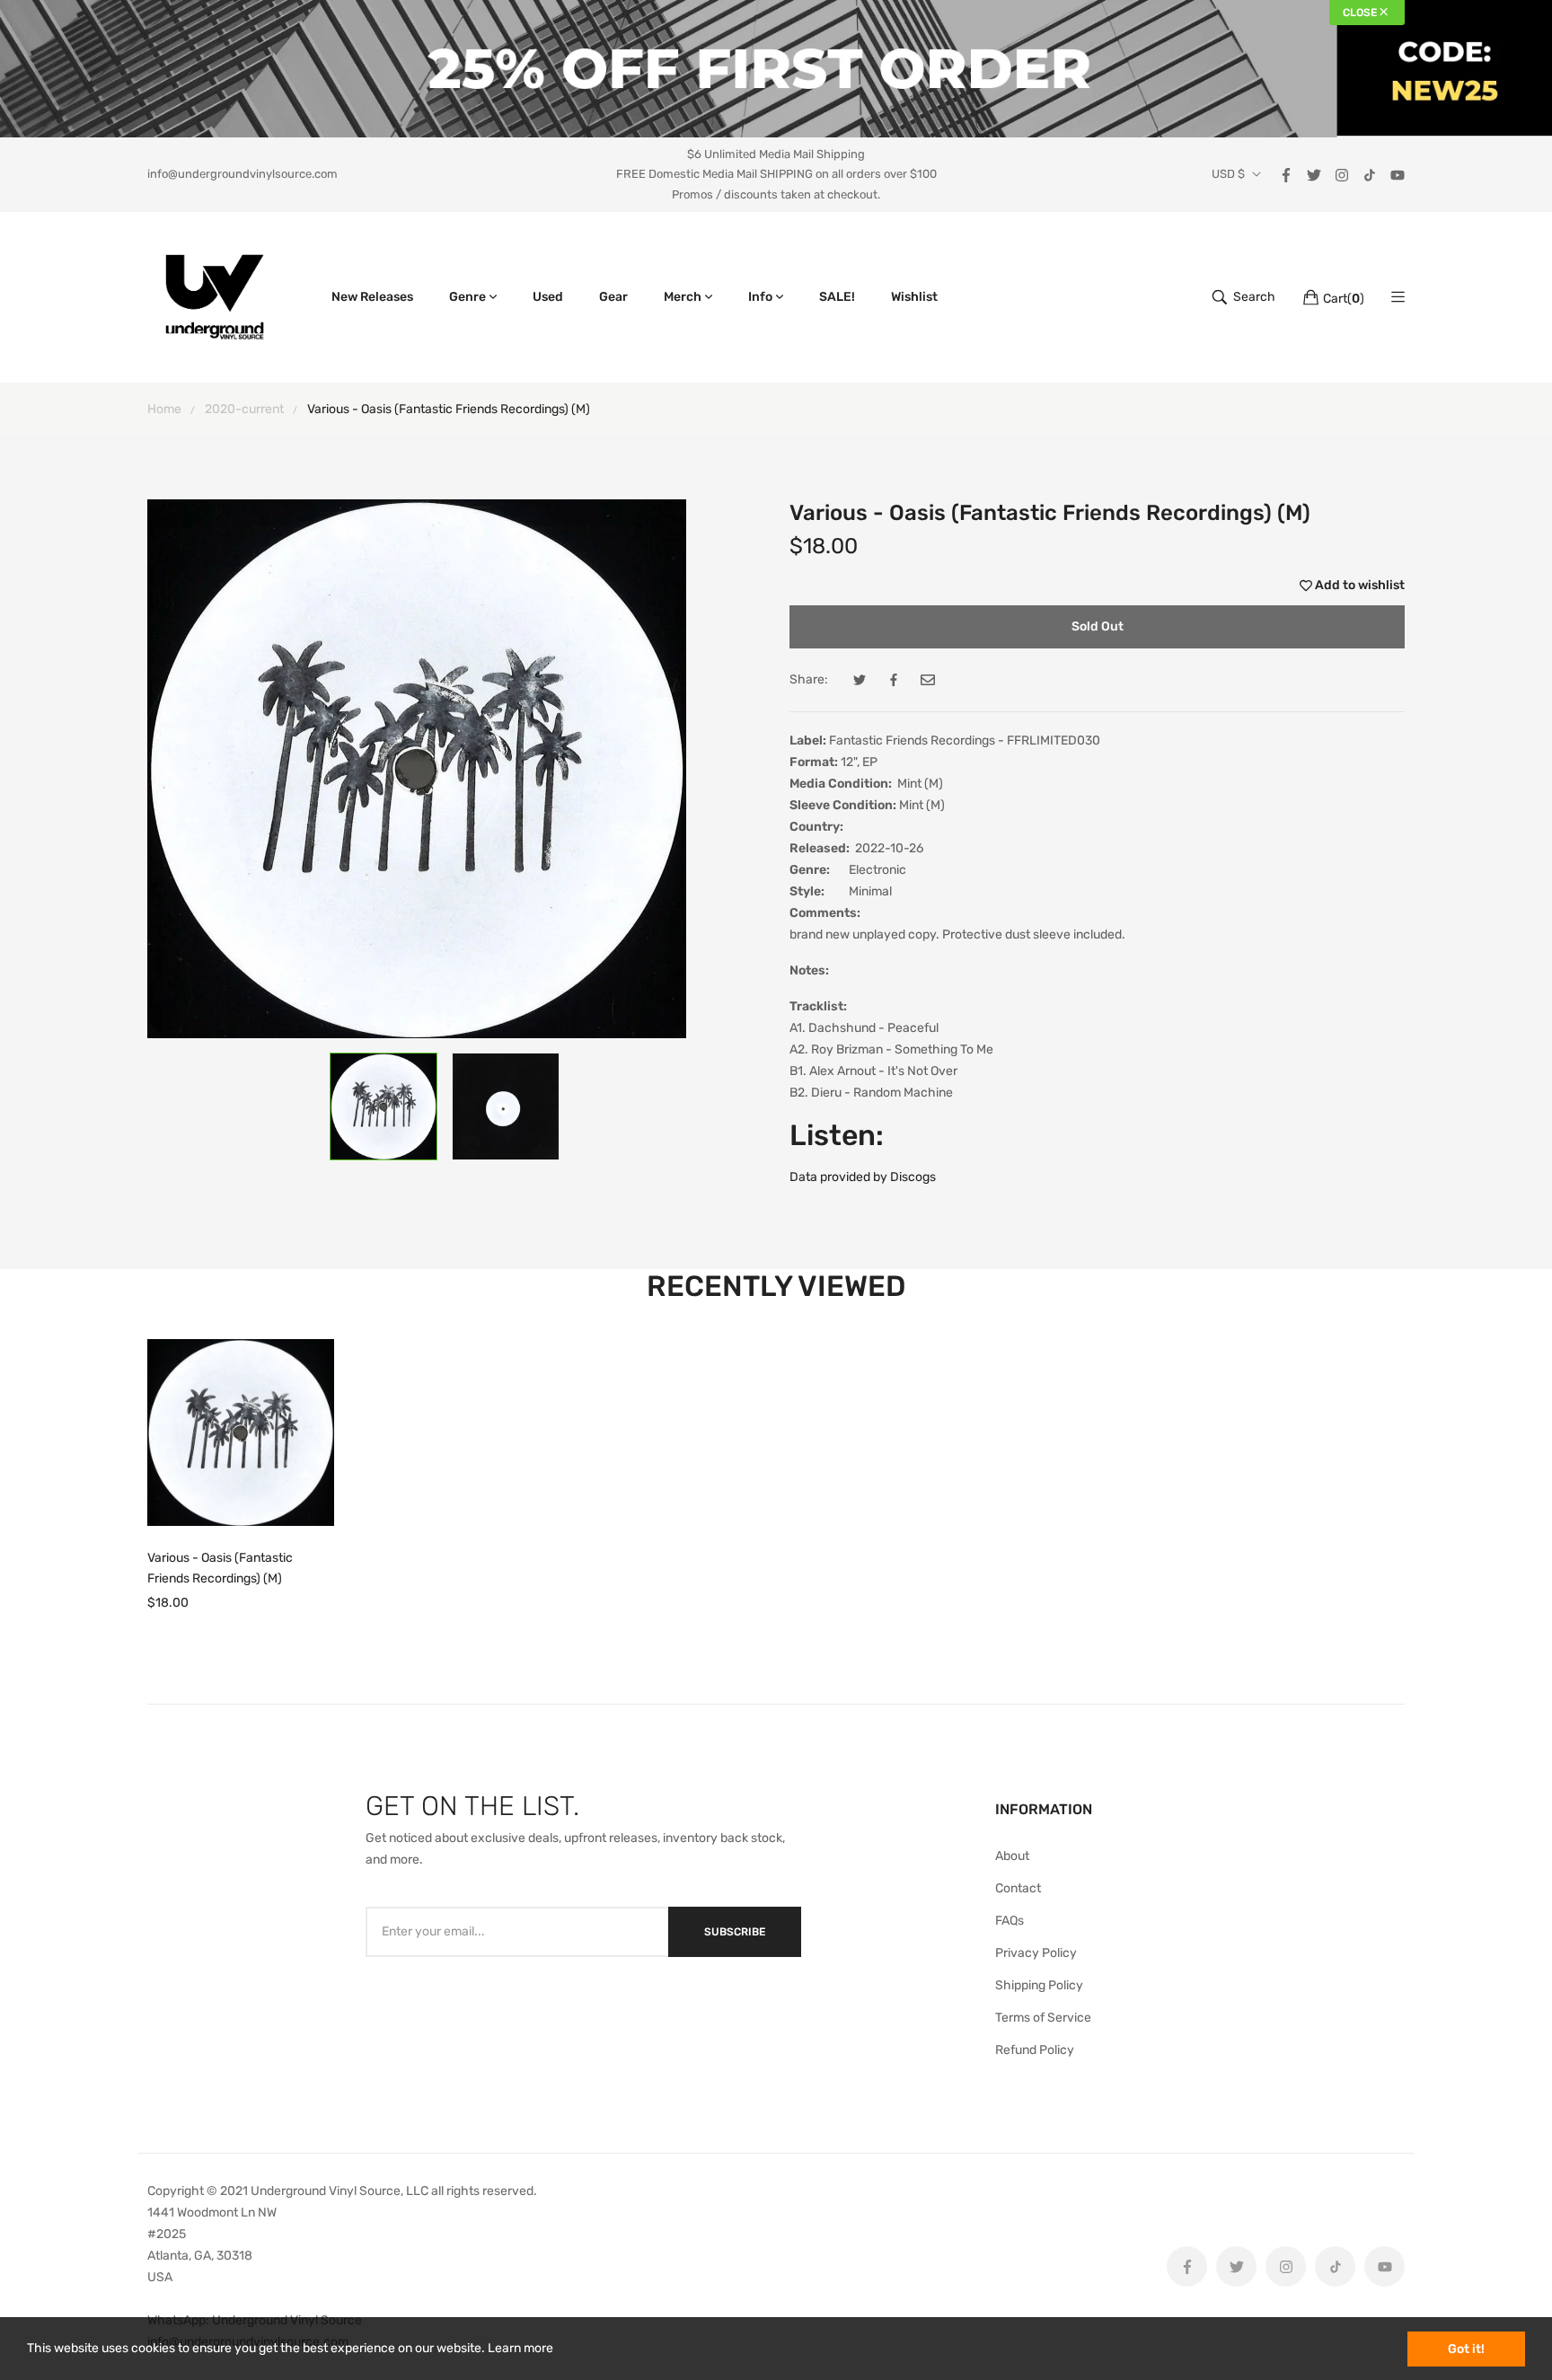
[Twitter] (1314, 174)
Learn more (520, 2348)
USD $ (1228, 174)
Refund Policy (1035, 2050)
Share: (809, 679)
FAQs (1010, 1921)
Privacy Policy (1036, 1953)
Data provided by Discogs (863, 1177)
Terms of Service (1043, 2018)
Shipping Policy (1039, 1985)
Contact (1018, 1888)
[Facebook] (1286, 174)
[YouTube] (1398, 174)
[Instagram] (1342, 174)
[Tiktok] (1370, 174)
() (1344, 299)
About (1012, 1856)
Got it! (1466, 2349)
